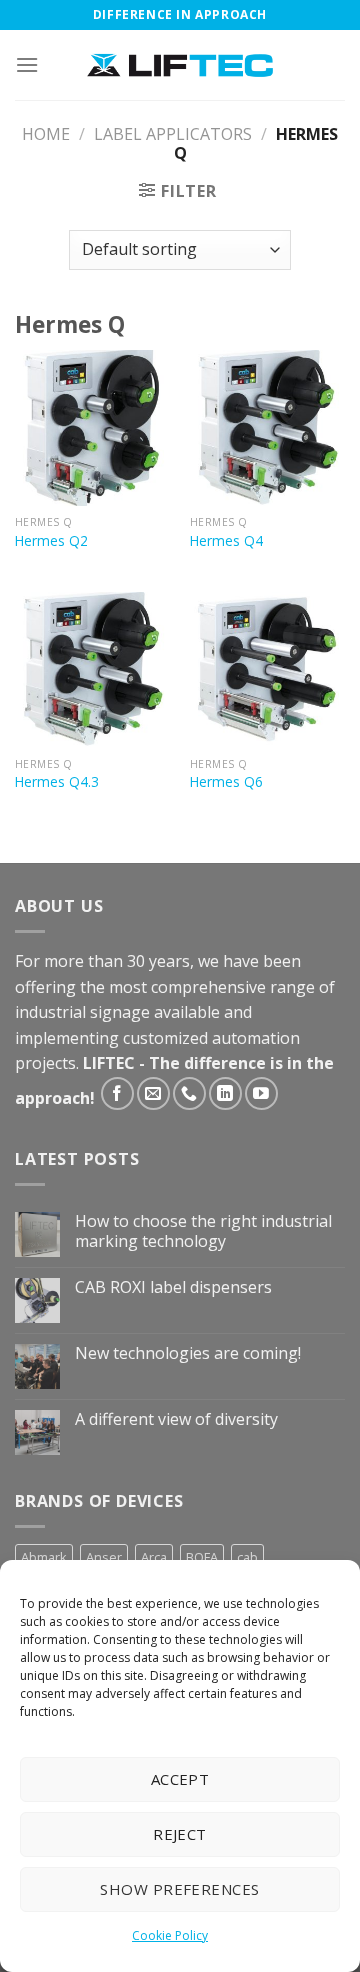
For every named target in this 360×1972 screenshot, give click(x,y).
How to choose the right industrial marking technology (203, 1231)
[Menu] (27, 64)
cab (247, 1557)
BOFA (202, 1557)
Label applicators (173, 134)
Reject (180, 1834)
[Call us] (189, 1093)
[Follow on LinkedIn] (225, 1093)
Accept (180, 1779)
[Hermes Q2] (92, 427)
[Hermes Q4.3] (92, 669)
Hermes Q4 (226, 541)
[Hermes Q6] (267, 669)
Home (46, 134)
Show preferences (179, 1889)
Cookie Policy (170, 1935)
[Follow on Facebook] (117, 1093)
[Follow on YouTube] (261, 1093)
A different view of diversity (176, 1419)
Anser (104, 1557)
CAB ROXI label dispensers (173, 1287)
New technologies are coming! (188, 1353)
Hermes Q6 (226, 782)
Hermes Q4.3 (57, 782)
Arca (154, 1557)
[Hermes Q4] (267, 427)
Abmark (44, 1557)
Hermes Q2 (51, 541)
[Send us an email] (153, 1093)
